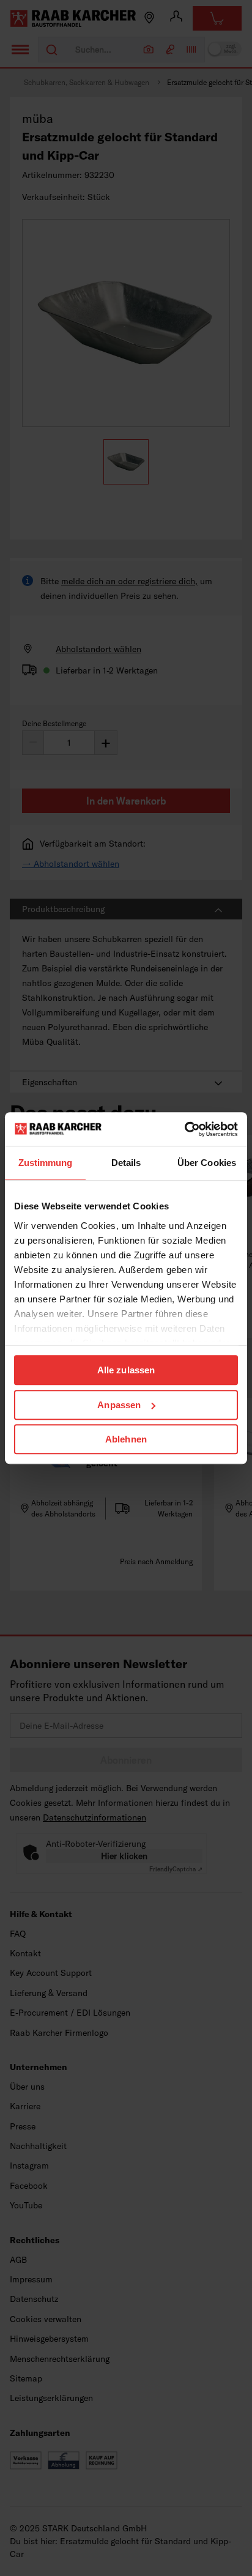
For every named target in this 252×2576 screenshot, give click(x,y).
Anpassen (119, 1405)
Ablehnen (126, 1439)
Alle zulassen (126, 1370)
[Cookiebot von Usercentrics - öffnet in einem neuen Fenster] (184, 1129)
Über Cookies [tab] (207, 1163)
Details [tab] (126, 1163)
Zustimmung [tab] (46, 1163)
